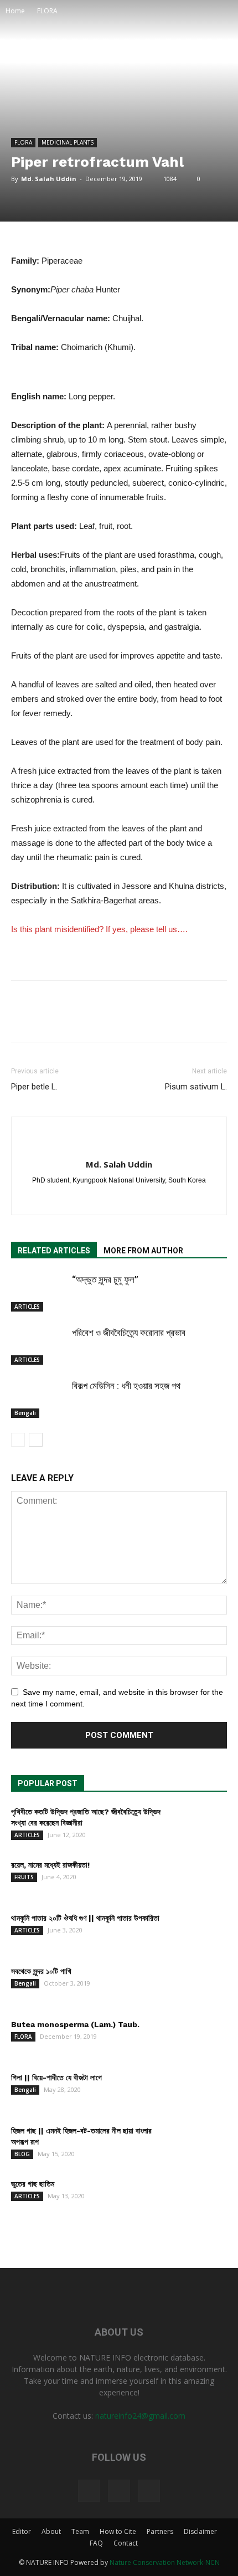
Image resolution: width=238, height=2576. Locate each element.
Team (80, 2531)
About (51, 2531)
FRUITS (24, 1877)
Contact (126, 2543)
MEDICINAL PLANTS (68, 142)
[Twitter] (119, 2491)
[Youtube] (149, 2491)
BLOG (22, 2154)
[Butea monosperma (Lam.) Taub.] (199, 2038)
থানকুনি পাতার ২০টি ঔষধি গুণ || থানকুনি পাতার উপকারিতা (85, 1918)
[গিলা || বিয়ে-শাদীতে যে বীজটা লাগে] (199, 2091)
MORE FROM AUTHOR (143, 1251)
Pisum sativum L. (196, 1087)
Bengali (25, 1413)
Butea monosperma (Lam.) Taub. (75, 2024)
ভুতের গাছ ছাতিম (33, 2184)
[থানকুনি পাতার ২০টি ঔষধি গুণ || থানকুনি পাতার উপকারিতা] (199, 1932)
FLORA (47, 11)
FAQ (96, 2543)
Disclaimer (200, 2531)
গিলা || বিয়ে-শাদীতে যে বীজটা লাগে (56, 2078)
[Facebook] (108, 1199)
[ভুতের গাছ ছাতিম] (199, 2198)
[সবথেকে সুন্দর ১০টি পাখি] (199, 1985)
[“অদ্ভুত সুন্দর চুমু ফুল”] (39, 1292)
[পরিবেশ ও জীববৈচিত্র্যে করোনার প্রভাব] (39, 1346)
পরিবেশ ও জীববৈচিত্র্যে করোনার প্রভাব (129, 1333)
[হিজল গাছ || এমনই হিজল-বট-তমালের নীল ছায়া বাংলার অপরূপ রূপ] (199, 2145)
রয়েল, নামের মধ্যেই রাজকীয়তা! (50, 1865)
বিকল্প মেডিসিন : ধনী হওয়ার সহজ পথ (126, 1386)
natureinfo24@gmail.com (140, 2416)
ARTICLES (27, 1307)
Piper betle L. (34, 1087)
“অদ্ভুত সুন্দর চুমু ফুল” (105, 1279)
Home (15, 11)
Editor (22, 2531)
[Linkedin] (131, 1199)
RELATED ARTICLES (54, 1251)
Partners (160, 2531)
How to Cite (118, 2531)
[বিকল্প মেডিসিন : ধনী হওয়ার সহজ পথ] (39, 1399)
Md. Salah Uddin (49, 179)
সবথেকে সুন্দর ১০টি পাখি (41, 1971)
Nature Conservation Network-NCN (165, 2562)
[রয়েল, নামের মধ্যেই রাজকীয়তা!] (199, 1879)
